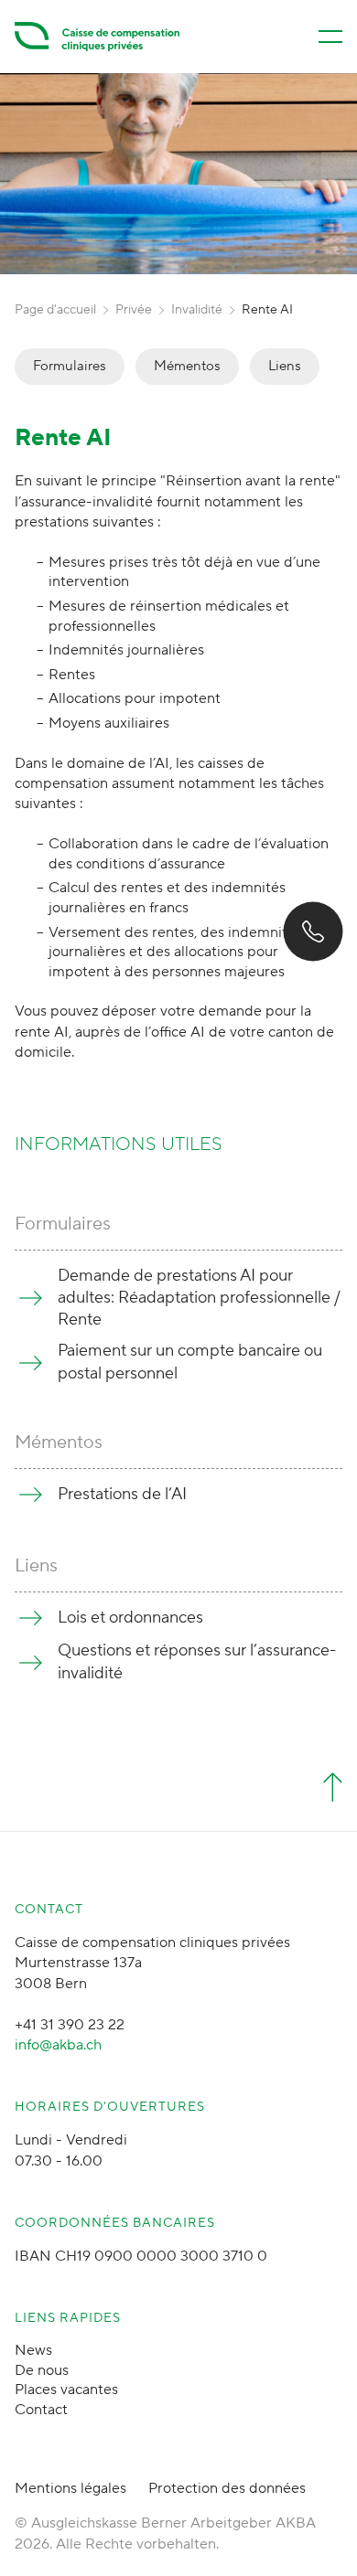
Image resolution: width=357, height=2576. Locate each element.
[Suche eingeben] (48, 2541)
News (33, 2350)
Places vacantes (66, 2390)
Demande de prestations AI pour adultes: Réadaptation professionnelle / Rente (199, 1298)
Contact (41, 2410)
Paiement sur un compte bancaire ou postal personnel (190, 1362)
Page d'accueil (55, 310)
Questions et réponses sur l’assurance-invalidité (197, 1661)
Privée (134, 310)
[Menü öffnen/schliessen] (330, 37)
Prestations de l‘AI (122, 1494)
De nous (42, 2370)
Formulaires (70, 366)
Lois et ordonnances (130, 1618)
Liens (285, 366)
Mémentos (187, 366)
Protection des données (227, 2488)
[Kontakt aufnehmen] (313, 931)
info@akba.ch (58, 2045)
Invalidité (197, 310)
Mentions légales (70, 2488)
